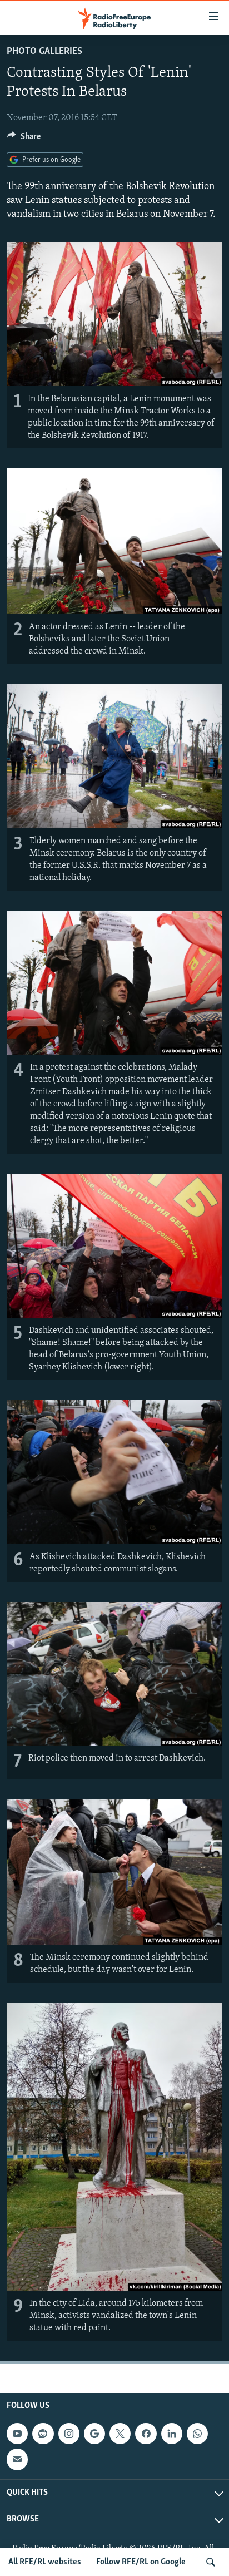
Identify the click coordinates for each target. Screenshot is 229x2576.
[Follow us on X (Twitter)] (120, 2434)
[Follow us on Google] (94, 2434)
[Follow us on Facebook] (146, 2434)
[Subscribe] (17, 2459)
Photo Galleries (44, 52)
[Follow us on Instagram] (69, 2434)
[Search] (211, 2562)
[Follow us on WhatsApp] (197, 2434)
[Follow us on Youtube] (17, 2434)
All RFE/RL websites (45, 2562)
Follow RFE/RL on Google (141, 2562)
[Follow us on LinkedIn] (172, 2434)
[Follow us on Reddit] (43, 2434)
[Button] (24, 139)
